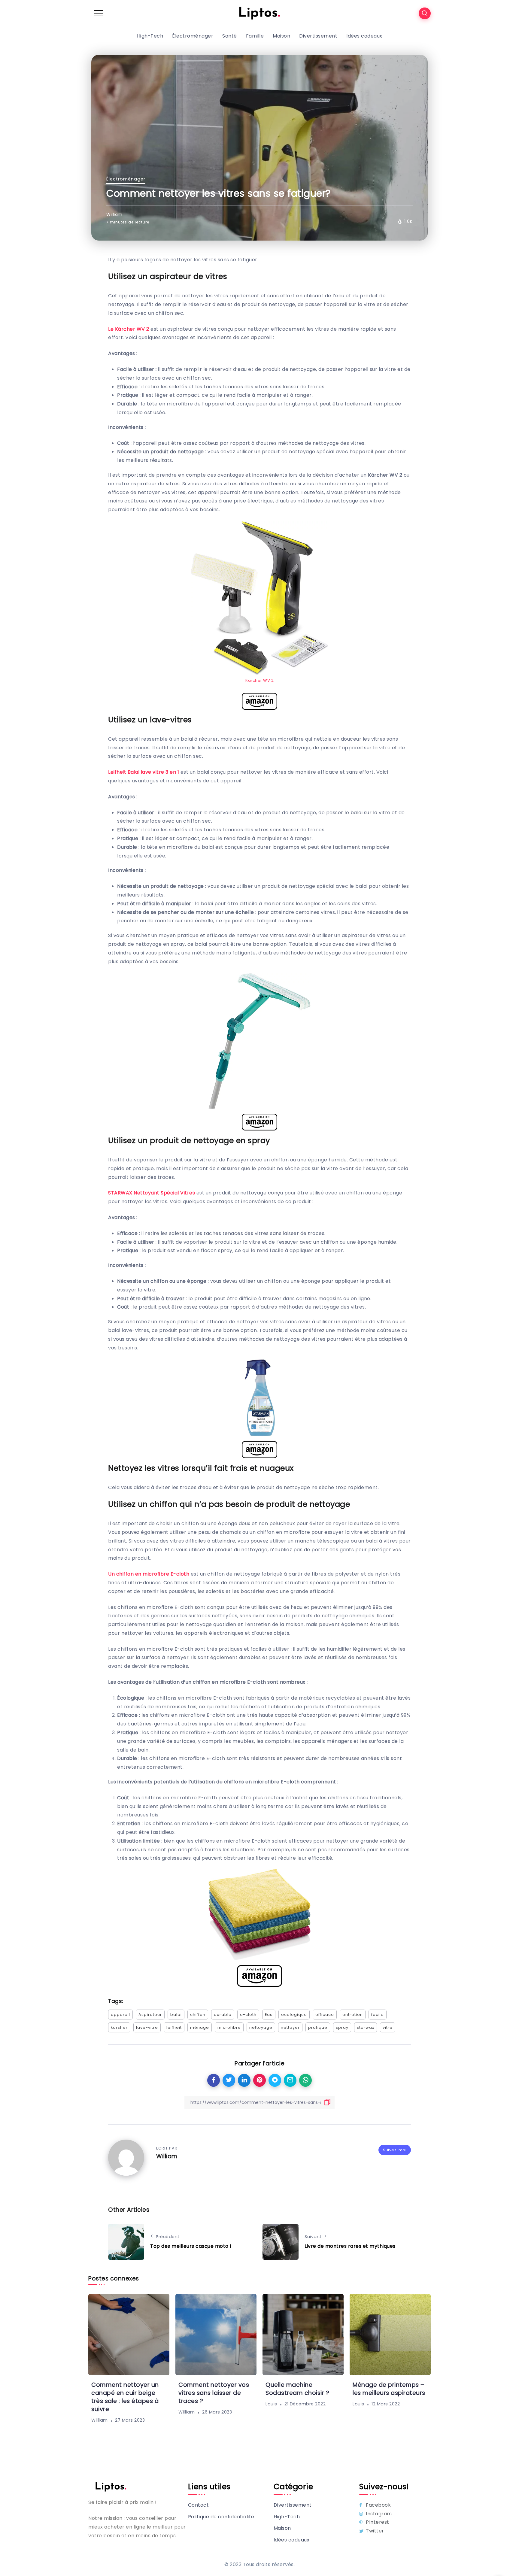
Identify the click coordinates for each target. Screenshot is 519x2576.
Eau (269, 2015)
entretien (353, 2015)
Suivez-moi (395, 2150)
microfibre (229, 2027)
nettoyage (261, 2027)
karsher (119, 2027)
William (114, 214)
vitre (388, 2027)
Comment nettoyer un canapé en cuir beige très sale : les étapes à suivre (125, 2397)
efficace (325, 2015)
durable (223, 2015)
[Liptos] (259, 13)
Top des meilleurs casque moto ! (191, 2246)
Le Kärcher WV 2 (129, 329)
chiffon (198, 2015)
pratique (318, 2027)
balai (176, 2015)
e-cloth (248, 2015)
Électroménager (126, 179)
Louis (271, 2404)
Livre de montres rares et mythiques (350, 2246)
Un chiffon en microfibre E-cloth (149, 1574)
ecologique (294, 2015)
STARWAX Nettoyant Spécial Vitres (152, 1193)
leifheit (174, 2027)
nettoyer (290, 2027)
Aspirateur (150, 2015)
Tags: (116, 2001)
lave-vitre (147, 2027)
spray (342, 2027)
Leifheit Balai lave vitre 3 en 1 (144, 772)
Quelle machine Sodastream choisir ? (297, 2389)
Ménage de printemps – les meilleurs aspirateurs (389, 2389)
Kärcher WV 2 (259, 680)
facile (378, 2015)
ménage (200, 2027)
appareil (120, 2015)
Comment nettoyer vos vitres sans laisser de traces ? (214, 2393)
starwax (366, 2027)
